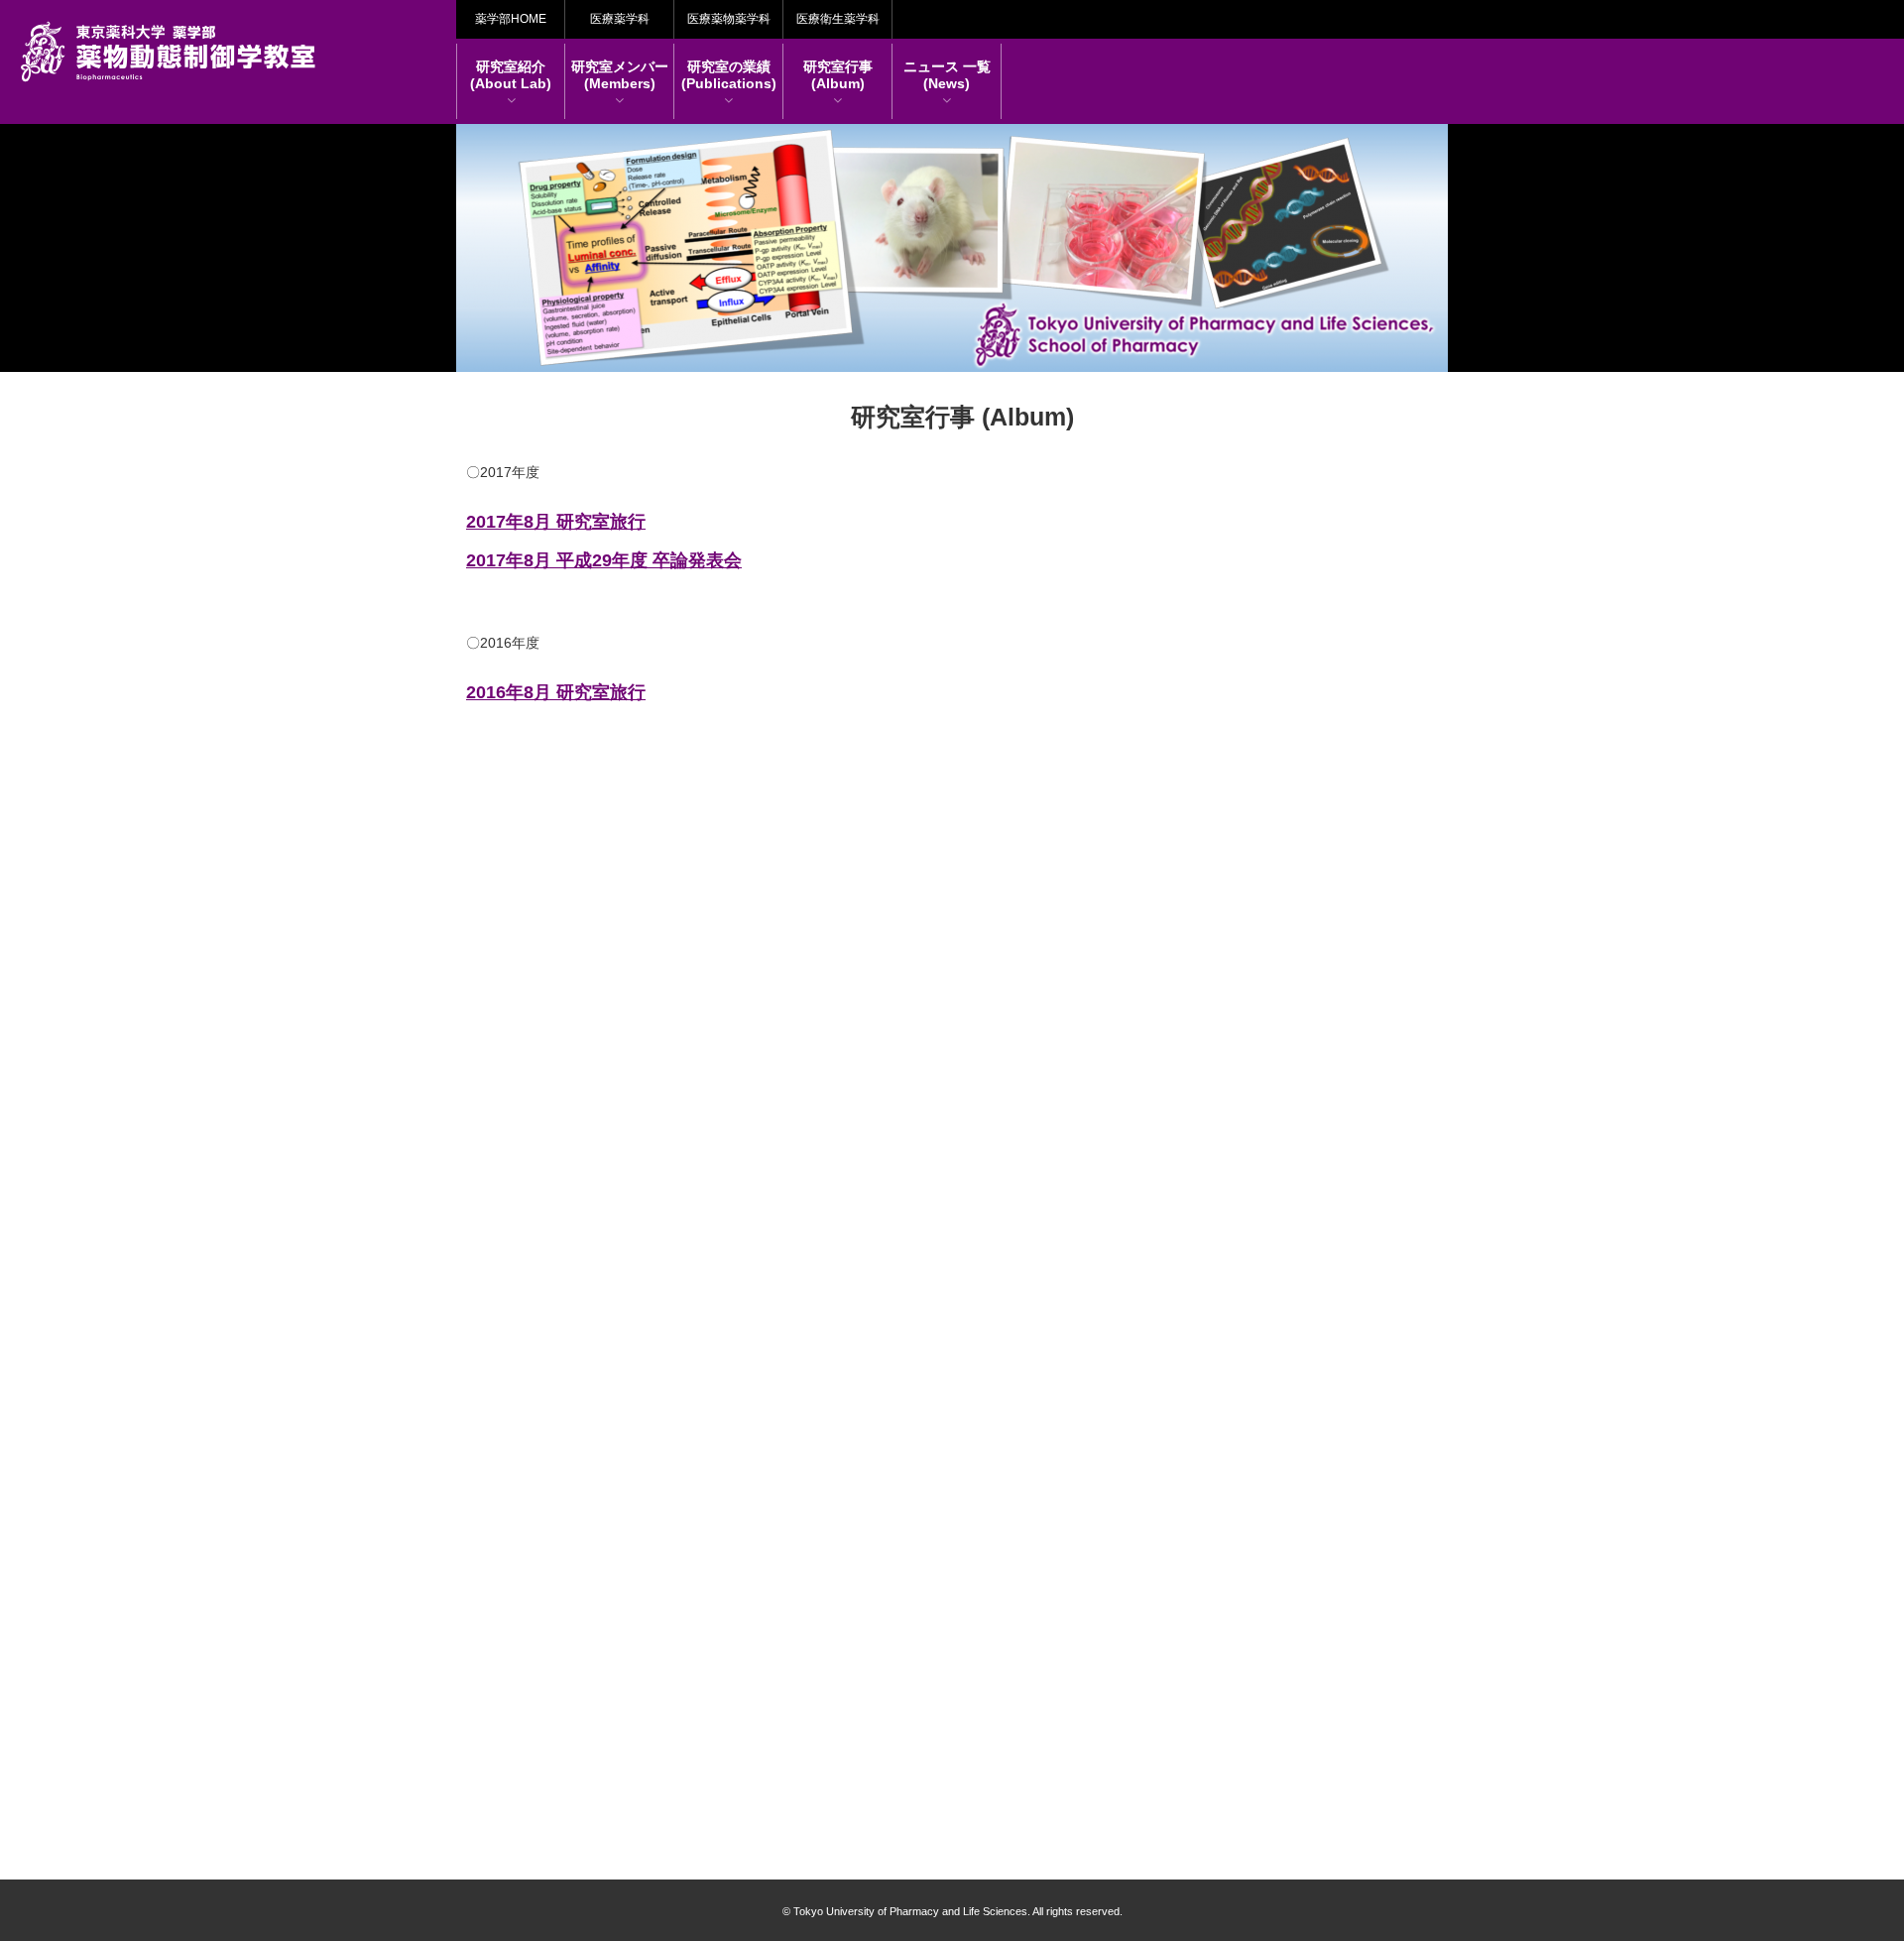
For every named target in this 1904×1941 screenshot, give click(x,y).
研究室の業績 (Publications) (729, 75)
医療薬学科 (620, 19)
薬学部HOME (511, 19)
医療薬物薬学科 (729, 19)
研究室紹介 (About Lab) (511, 75)
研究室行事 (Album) (838, 75)
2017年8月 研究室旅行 (556, 522)
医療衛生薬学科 (838, 19)
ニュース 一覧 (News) (947, 75)
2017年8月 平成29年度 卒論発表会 (604, 560)
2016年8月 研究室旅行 (556, 692)
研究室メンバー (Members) (620, 75)
